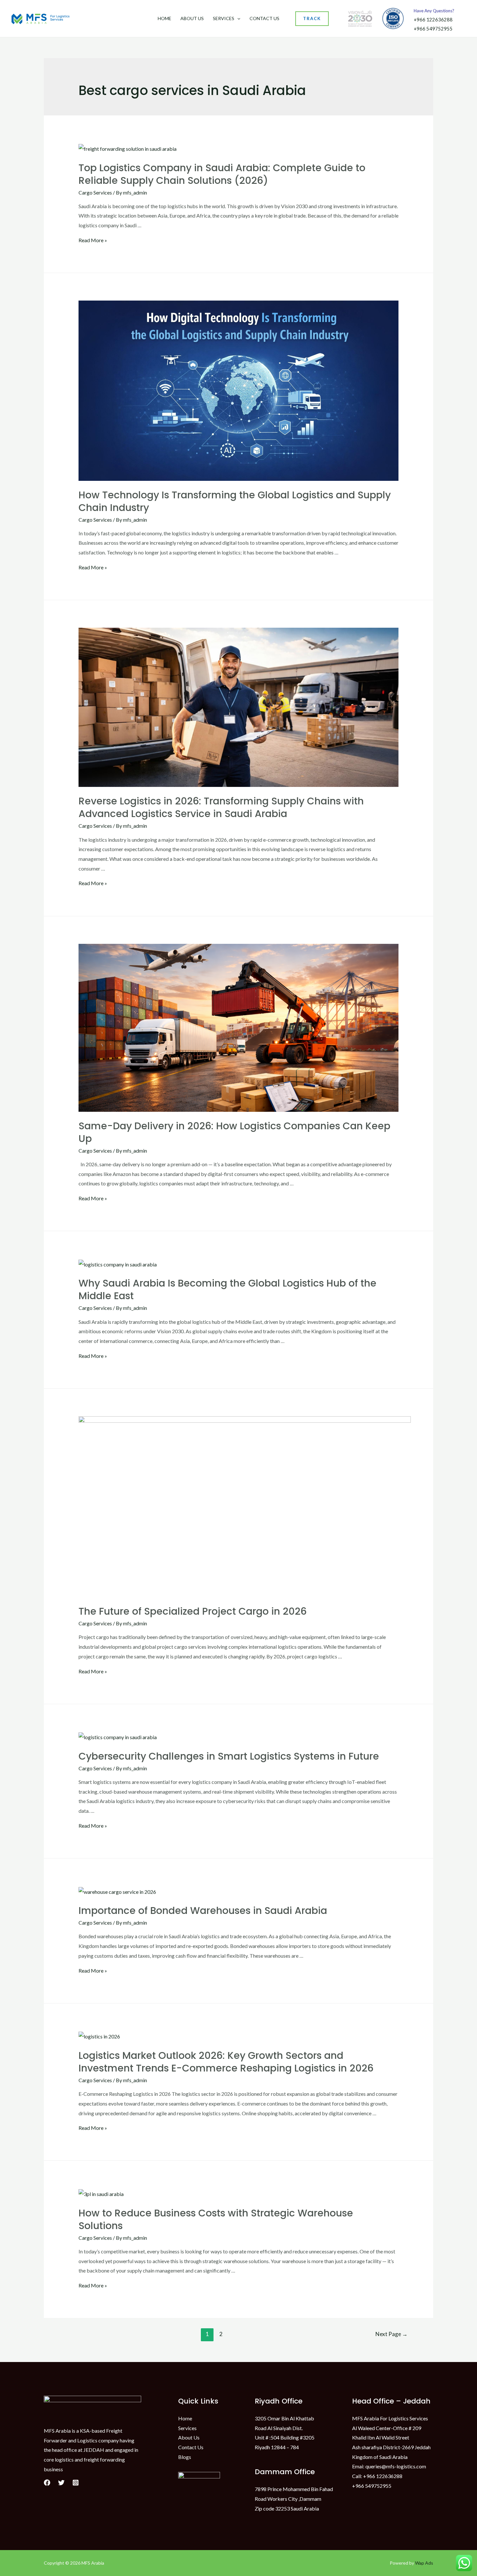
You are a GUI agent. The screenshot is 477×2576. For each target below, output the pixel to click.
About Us (192, 18)
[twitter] (61, 2483)
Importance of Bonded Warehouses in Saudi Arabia (203, 1911)
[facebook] (47, 2483)
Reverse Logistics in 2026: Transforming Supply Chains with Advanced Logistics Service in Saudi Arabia (221, 807)
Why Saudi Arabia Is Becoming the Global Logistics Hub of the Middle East (227, 1289)
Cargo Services (95, 192)
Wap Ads (424, 2563)
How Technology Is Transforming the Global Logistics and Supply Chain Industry (235, 501)
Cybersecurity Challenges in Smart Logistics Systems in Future (229, 1756)
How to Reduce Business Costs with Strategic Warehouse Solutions (216, 2219)
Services (224, 18)
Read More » (93, 240)
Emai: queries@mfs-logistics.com (389, 2466)
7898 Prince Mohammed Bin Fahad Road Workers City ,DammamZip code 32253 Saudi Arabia (294, 2499)
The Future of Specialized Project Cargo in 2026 (193, 1611)
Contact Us (264, 18)
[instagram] (76, 2483)
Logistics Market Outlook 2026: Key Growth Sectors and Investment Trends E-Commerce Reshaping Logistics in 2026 (226, 2062)
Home (165, 18)
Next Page (391, 2334)
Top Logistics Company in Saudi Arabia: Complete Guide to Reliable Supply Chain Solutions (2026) (222, 174)
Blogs (185, 2457)
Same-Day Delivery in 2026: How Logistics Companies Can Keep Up (234, 1132)
